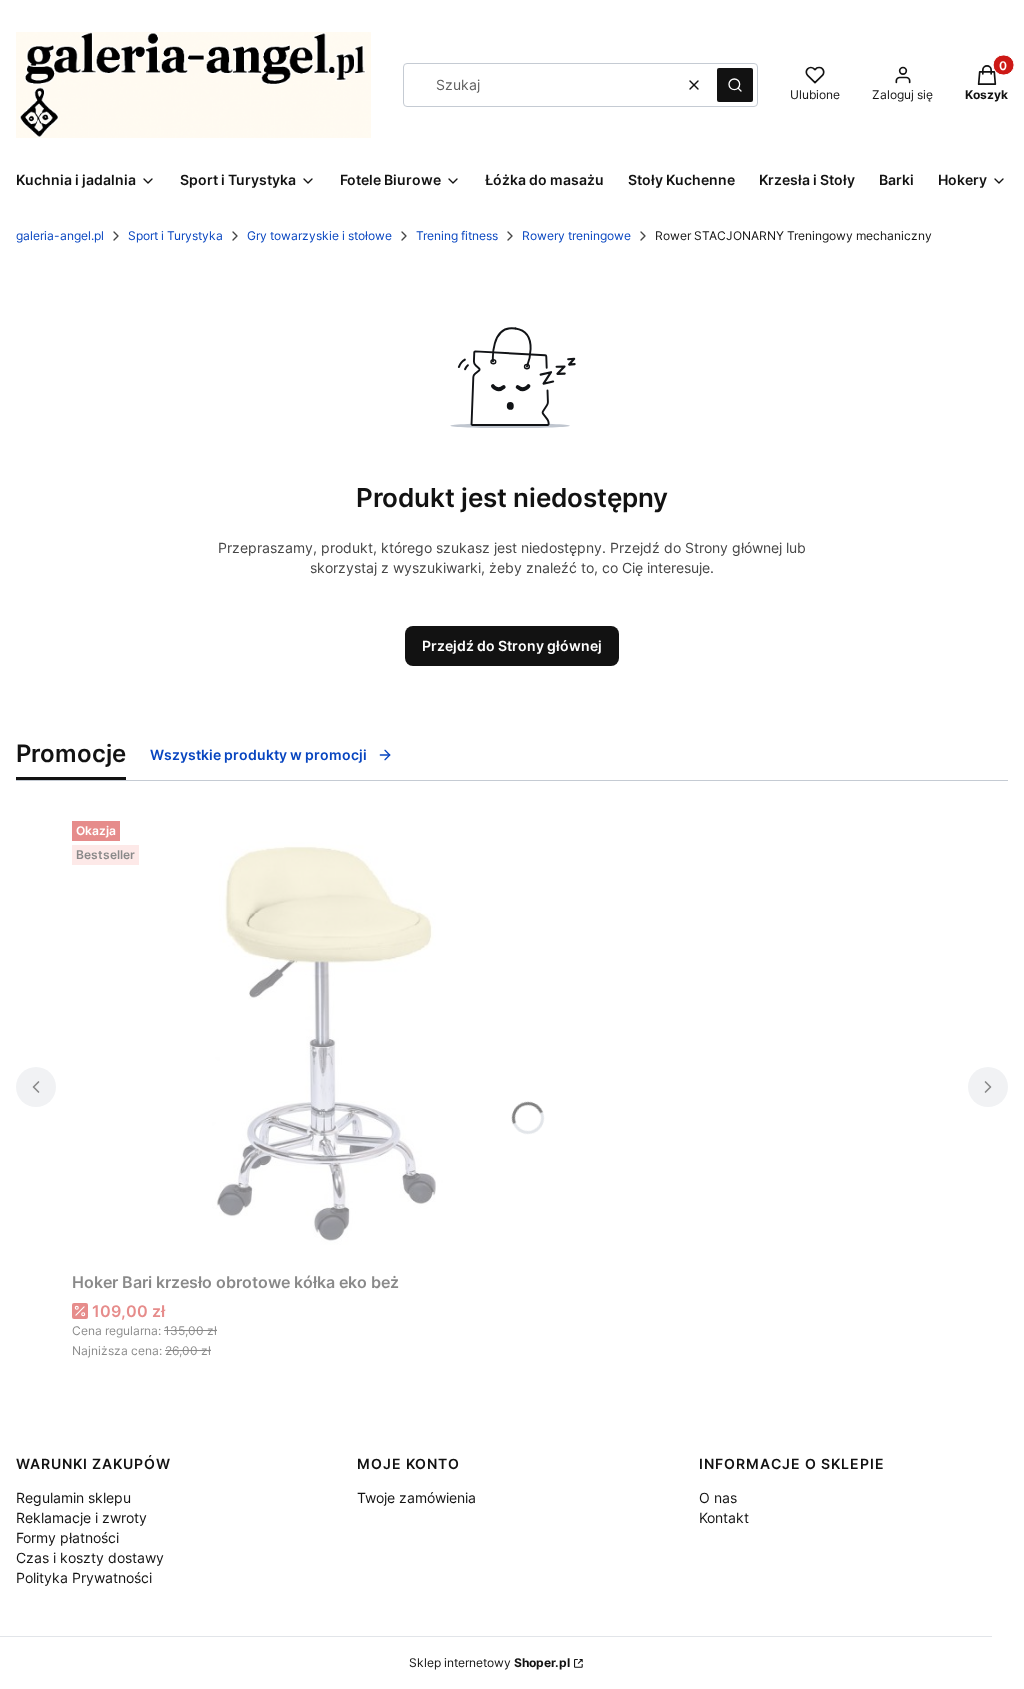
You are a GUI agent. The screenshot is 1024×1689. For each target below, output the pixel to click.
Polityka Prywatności (84, 1577)
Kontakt (724, 1517)
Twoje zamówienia (416, 1497)
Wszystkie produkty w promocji (258, 754)
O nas (718, 1497)
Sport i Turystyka (175, 235)
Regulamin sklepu (73, 1497)
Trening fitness (457, 235)
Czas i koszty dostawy (90, 1557)
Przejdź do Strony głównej (512, 645)
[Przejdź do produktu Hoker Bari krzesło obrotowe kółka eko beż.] (322, 1038)
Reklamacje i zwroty (81, 1517)
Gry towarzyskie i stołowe (319, 235)
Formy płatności (67, 1537)
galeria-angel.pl (60, 235)
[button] (735, 85)
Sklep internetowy (489, 1662)
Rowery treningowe (576, 235)
